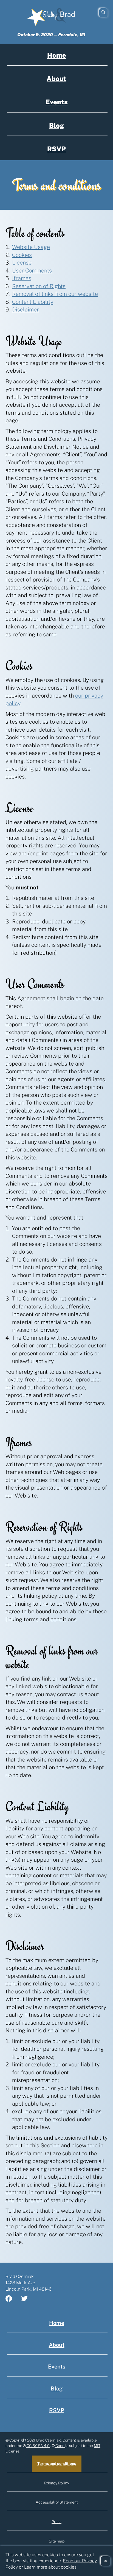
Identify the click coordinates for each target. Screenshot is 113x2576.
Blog (56, 125)
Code (60, 2446)
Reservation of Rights (39, 286)
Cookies (22, 255)
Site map (57, 2541)
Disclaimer (26, 310)
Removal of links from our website (55, 294)
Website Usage (31, 247)
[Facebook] (12, 2299)
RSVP (56, 149)
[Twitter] (28, 2299)
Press (56, 2522)
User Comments (32, 271)
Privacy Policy (57, 2483)
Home (57, 55)
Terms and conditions (57, 2463)
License (22, 263)
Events (57, 102)
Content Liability (33, 302)
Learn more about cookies (50, 2567)
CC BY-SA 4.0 (38, 2446)
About (56, 78)
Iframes (22, 278)
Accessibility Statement (57, 2502)
